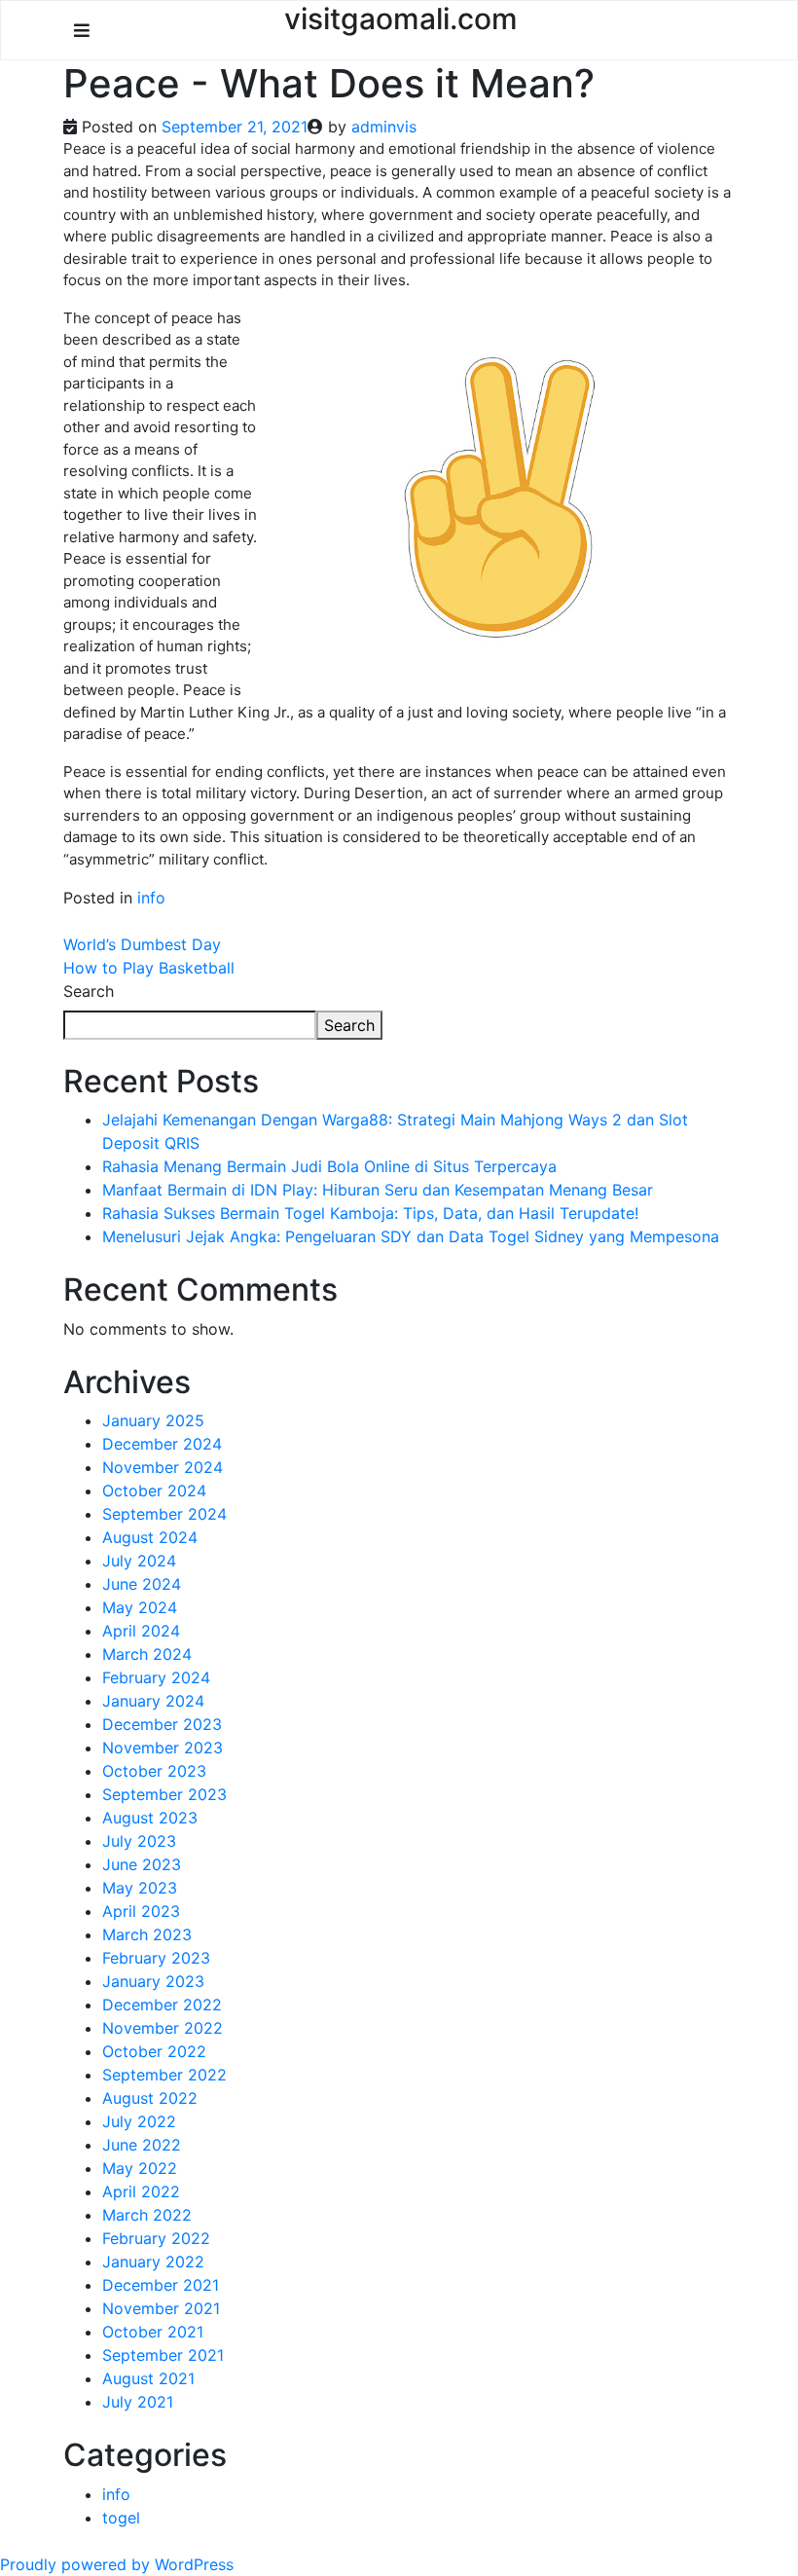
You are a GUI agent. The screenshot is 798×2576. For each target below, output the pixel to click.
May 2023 (140, 1888)
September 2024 (164, 1514)
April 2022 (141, 2191)
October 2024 (154, 1490)
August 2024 (150, 1537)
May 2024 (140, 1607)
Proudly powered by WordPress (117, 2564)
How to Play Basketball (149, 968)
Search (89, 991)
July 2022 (139, 2121)
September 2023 (164, 1794)
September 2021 (163, 2355)
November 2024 (163, 1467)
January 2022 (153, 2262)
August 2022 (150, 2098)
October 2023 (154, 1771)
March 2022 (147, 2215)
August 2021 (148, 2378)
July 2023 (139, 1841)
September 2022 (164, 2075)
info (151, 898)
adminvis (384, 127)
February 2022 (156, 2238)
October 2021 (153, 2332)
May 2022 (140, 2168)
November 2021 (161, 2308)
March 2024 (147, 1654)
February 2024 (156, 1677)
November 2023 (163, 1748)
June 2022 (142, 2145)
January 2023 (153, 1981)
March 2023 (147, 1934)
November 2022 (163, 2028)
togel (121, 2518)
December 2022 (162, 2005)
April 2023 (141, 1911)
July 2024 (139, 1561)
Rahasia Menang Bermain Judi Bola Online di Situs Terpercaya (329, 1166)
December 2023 (162, 1724)
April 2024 (141, 1631)
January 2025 (153, 1420)
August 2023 (150, 1818)
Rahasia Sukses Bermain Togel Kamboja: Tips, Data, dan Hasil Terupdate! (370, 1213)
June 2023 (142, 1864)
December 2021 (161, 2285)
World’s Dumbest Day (142, 944)
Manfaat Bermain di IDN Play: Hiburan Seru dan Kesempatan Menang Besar (378, 1190)
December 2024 (162, 1444)
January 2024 (153, 1701)
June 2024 (142, 1584)
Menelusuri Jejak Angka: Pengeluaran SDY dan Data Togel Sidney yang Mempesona (411, 1236)
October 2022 (154, 2051)
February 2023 (156, 1958)
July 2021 (138, 2402)
